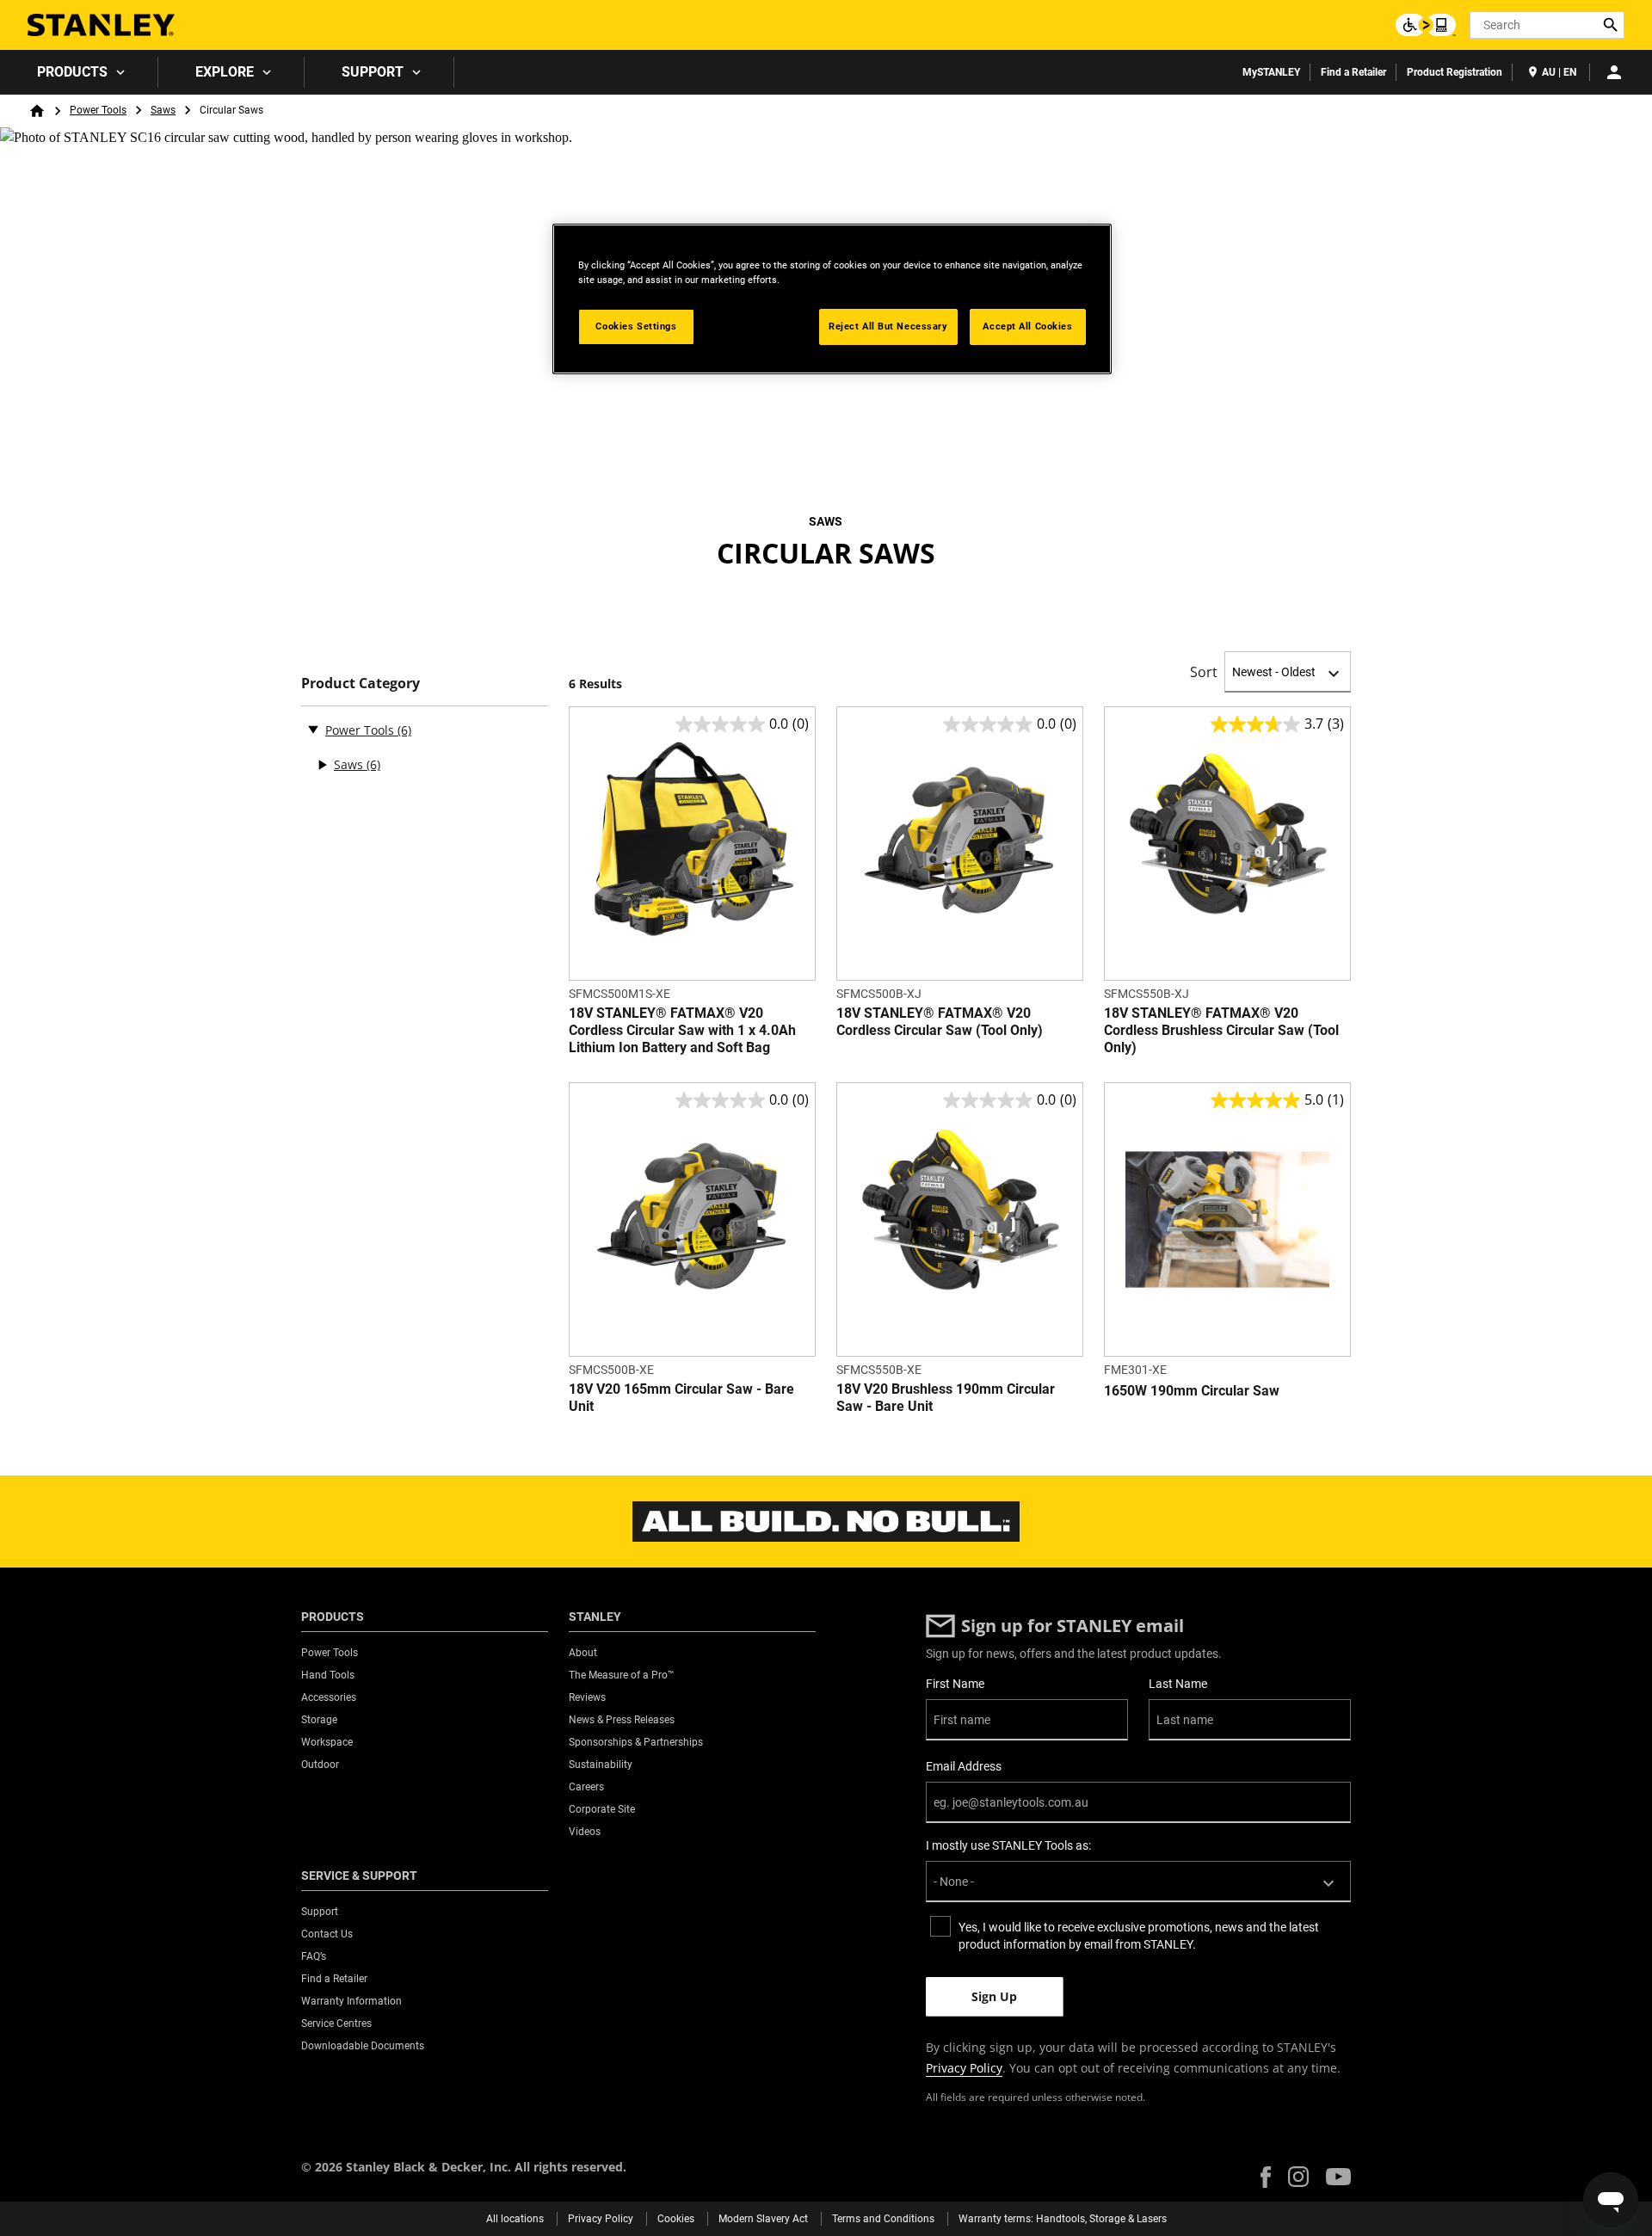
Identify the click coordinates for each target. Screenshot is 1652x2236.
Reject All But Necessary (888, 326)
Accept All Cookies (1027, 326)
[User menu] (1614, 72)
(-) (313, 729)
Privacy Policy (964, 2068)
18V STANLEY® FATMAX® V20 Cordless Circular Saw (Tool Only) (940, 1022)
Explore (225, 72)
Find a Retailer (1353, 72)
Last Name (1178, 1684)
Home (37, 111)
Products (72, 72)
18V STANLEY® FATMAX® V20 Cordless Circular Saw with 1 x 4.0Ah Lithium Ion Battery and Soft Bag (682, 1030)
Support (373, 72)
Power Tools (98, 110)
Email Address (964, 1766)
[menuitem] (79, 72)
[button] (1266, 2177)
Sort (1204, 672)
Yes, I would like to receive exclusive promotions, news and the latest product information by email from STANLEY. (1139, 1936)
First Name (955, 1684)
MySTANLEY (1271, 72)
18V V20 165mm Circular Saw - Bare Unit (681, 1398)
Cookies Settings (636, 326)
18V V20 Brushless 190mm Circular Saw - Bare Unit (946, 1398)
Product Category (361, 684)
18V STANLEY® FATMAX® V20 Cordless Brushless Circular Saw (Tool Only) (1221, 1030)
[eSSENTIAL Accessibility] (1426, 25)
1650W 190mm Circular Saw (1192, 1391)
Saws (163, 110)
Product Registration (1455, 72)
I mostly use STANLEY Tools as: (1008, 1845)
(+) (322, 765)
